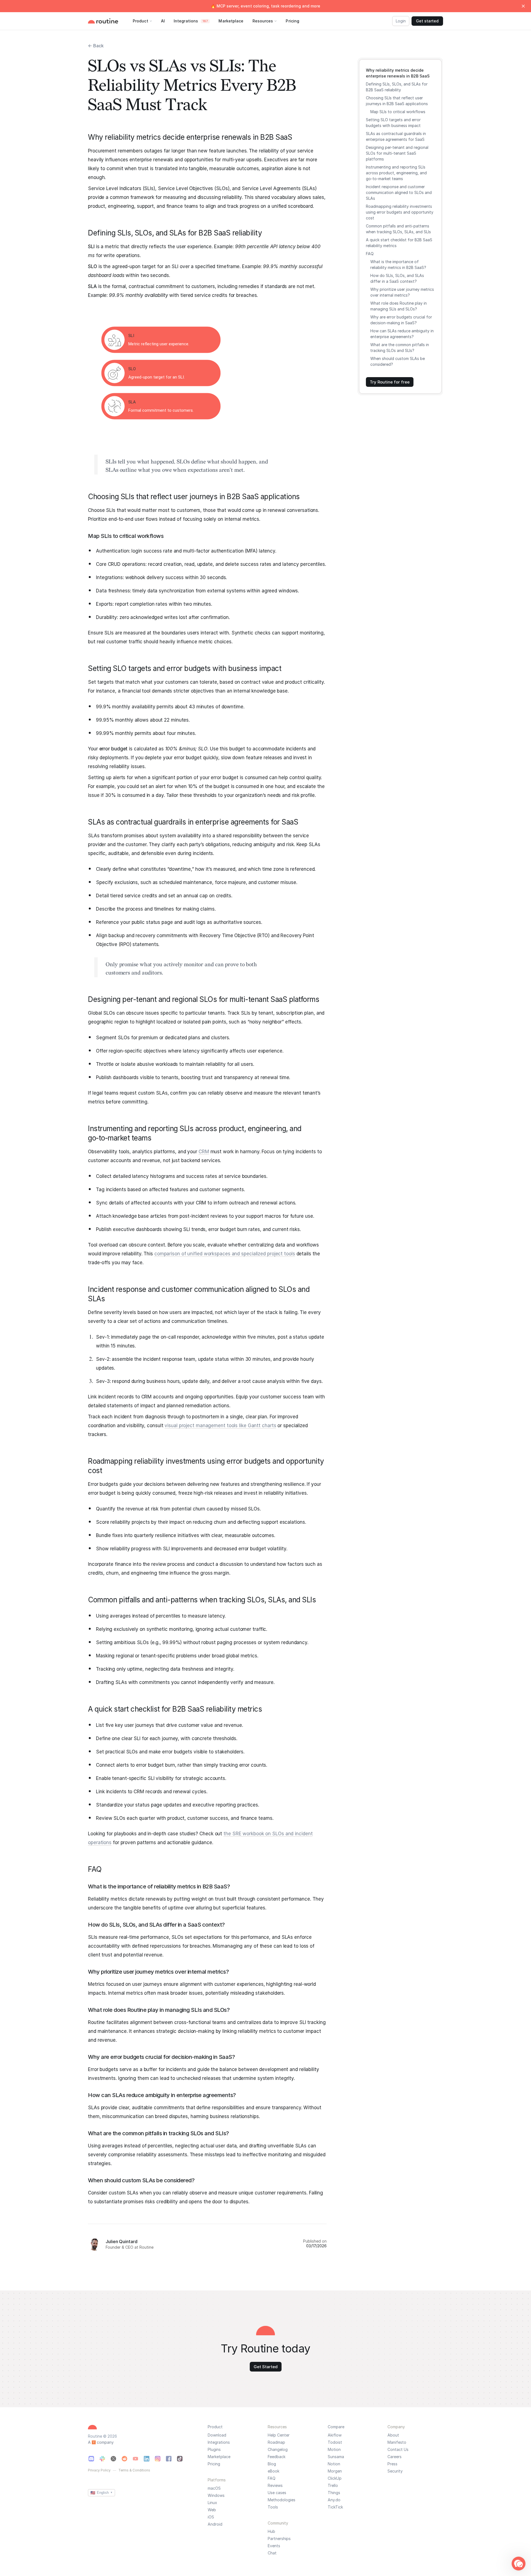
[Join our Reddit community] (124, 2459)
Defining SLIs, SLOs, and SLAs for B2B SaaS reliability (397, 87)
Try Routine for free (390, 382)
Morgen (335, 2471)
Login (401, 21)
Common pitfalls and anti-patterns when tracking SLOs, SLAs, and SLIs (398, 229)
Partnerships (279, 2539)
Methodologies (282, 2500)
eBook (274, 2471)
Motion (334, 2450)
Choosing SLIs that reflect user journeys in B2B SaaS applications (397, 101)
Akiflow (335, 2435)
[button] (519, 2564)
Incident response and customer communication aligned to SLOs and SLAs (399, 192)
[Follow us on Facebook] (169, 2459)
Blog (272, 2464)
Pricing (214, 2464)
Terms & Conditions (134, 2470)
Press (392, 2464)
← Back (96, 46)
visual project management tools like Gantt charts (220, 1426)
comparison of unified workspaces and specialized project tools (225, 1254)
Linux (212, 2503)
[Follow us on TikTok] (180, 2459)
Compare (336, 2427)
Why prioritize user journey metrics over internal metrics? (402, 292)
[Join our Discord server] (91, 2459)
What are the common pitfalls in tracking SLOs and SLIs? (400, 348)
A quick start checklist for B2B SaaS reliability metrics (399, 243)
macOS (214, 2488)
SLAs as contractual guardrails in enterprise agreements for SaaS (396, 136)
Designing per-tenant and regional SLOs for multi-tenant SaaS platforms (397, 153)
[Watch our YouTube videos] (136, 2459)
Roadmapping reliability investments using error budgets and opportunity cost (400, 212)
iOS (211, 2517)
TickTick (335, 2507)
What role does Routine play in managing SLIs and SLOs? (399, 306)
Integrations (219, 2442)
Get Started (266, 2367)
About (393, 2435)
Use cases (277, 2493)
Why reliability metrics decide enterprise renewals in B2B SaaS (398, 73)
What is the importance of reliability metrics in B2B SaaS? (398, 265)
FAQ (370, 254)
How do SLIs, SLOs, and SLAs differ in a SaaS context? (397, 278)
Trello (333, 2486)
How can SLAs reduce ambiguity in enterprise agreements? (402, 334)
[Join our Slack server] (102, 2459)
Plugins (214, 2450)
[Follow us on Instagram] (158, 2459)
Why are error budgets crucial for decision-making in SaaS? (401, 320)
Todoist (335, 2442)
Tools (273, 2507)
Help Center (279, 2435)
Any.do (334, 2500)
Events (274, 2546)
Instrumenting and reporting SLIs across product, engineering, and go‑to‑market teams (396, 173)
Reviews (275, 2486)
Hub (271, 2531)
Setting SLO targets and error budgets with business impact (393, 123)
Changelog (278, 2450)
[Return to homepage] (109, 21)
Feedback (277, 2457)
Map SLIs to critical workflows (398, 112)
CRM (204, 1152)
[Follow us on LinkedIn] (147, 2459)
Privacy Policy (99, 2470)
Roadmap (276, 2442)
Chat (272, 2553)
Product (215, 2427)
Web (212, 2510)
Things (334, 2493)
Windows (216, 2495)
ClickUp (335, 2478)
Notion (334, 2464)
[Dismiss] (523, 6)
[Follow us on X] (113, 2459)
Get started (427, 21)
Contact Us (398, 2450)
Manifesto (397, 2442)
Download (217, 2435)
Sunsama (336, 2457)
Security (395, 2471)
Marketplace (219, 2457)
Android (215, 2524)
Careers (395, 2457)
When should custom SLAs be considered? (398, 361)
